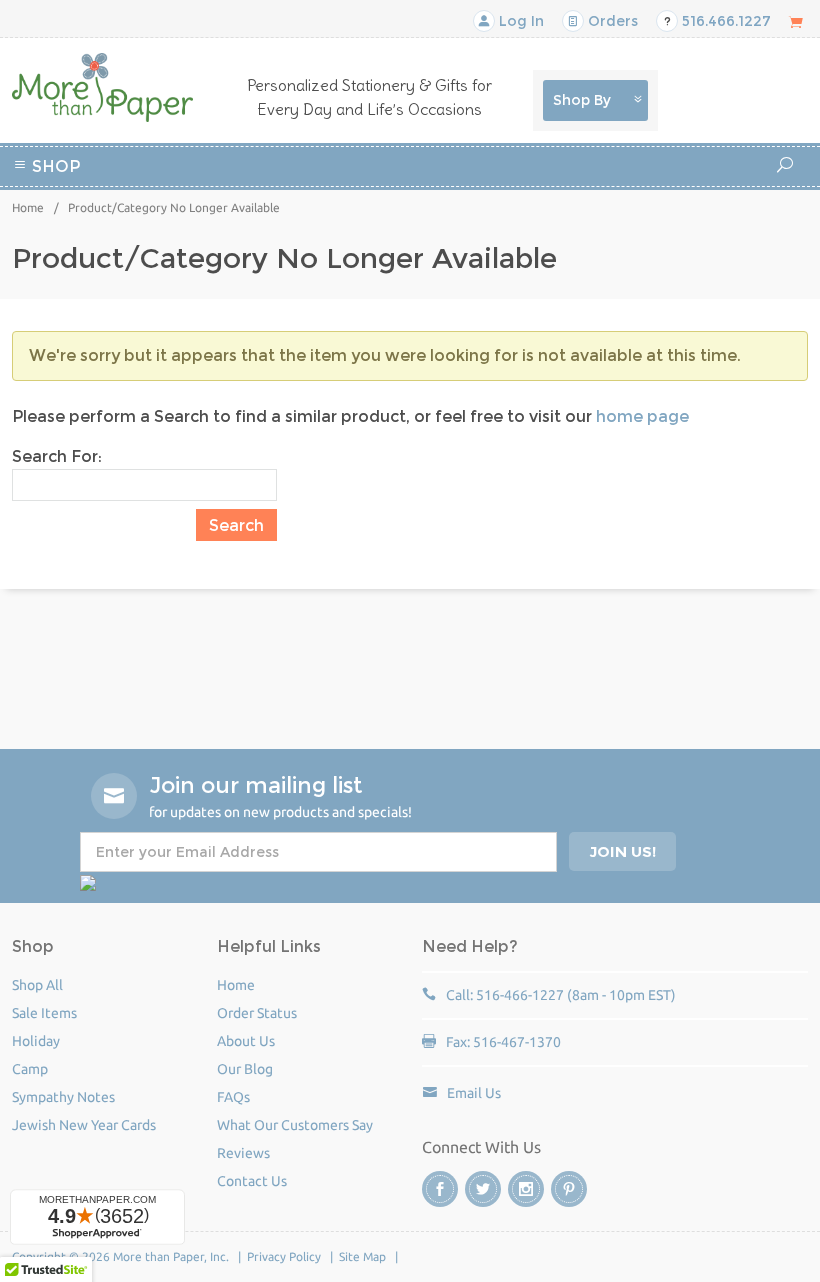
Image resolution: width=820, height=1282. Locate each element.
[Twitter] (483, 1189)
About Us (246, 1041)
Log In (519, 21)
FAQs (233, 1097)
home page (642, 416)
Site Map (362, 1256)
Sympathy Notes (63, 1097)
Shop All (37, 985)
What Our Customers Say (295, 1125)
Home (28, 207)
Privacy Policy (284, 1256)
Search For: (57, 456)
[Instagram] (526, 1189)
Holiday (368, 218)
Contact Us (252, 1181)
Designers (443, 218)
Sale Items (44, 1013)
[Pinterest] (569, 1189)
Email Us (474, 1093)
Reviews (243, 1153)
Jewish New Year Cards (84, 1125)
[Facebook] (440, 1189)
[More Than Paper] (102, 87)
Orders (611, 21)
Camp (539, 194)
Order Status (257, 1013)
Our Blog (245, 1069)
